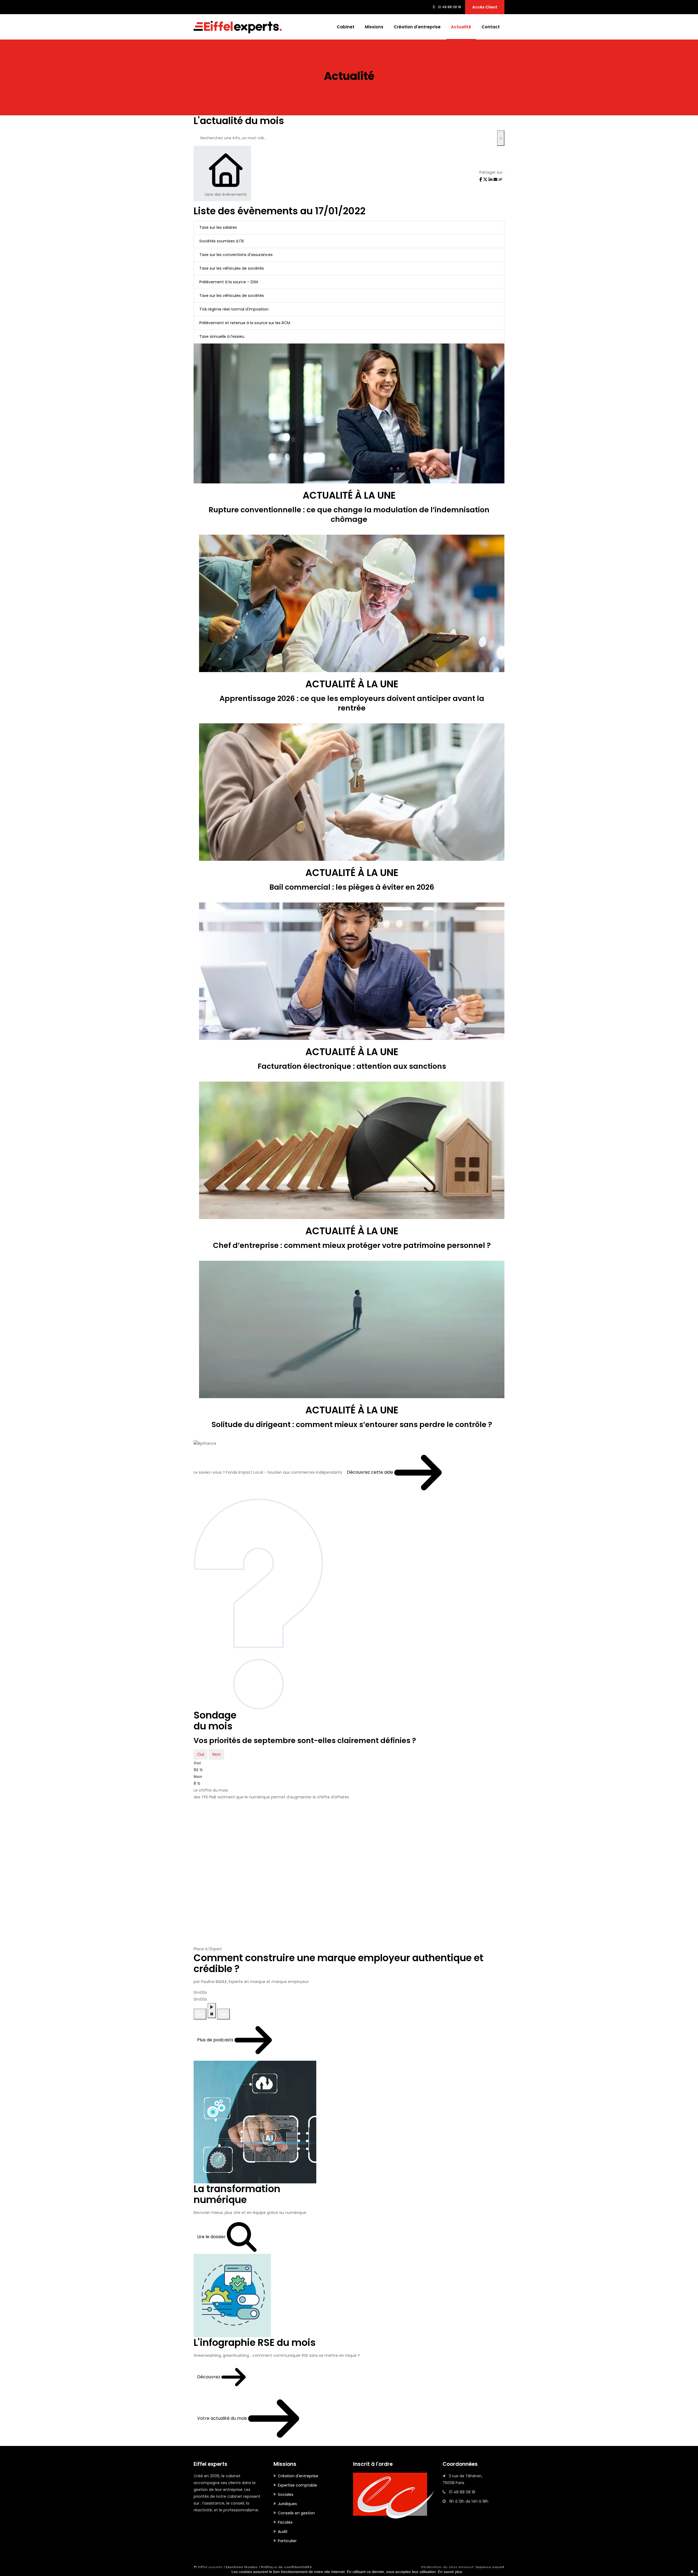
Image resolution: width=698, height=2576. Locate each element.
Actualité (461, 27)
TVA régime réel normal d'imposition (234, 309)
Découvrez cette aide (371, 1472)
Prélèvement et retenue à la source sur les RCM (245, 323)
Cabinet (346, 27)
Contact (491, 27)
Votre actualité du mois (223, 2418)
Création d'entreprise (417, 27)
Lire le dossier (212, 2237)
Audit (283, 2532)
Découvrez (209, 2377)
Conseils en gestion (296, 2513)
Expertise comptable (297, 2485)
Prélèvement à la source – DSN (229, 282)
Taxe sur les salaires (218, 227)
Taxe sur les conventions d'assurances (236, 255)
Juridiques (287, 2504)
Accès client (485, 7)
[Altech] (238, 27)
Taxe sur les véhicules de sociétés (232, 268)
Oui (201, 1754)
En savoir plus (450, 2572)
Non (216, 1754)
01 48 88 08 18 (449, 7)
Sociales (286, 2494)
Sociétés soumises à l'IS (222, 241)
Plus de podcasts (216, 2040)
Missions (374, 27)
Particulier (287, 2541)
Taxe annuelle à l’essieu (222, 336)
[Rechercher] (501, 138)
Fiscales (285, 2522)
